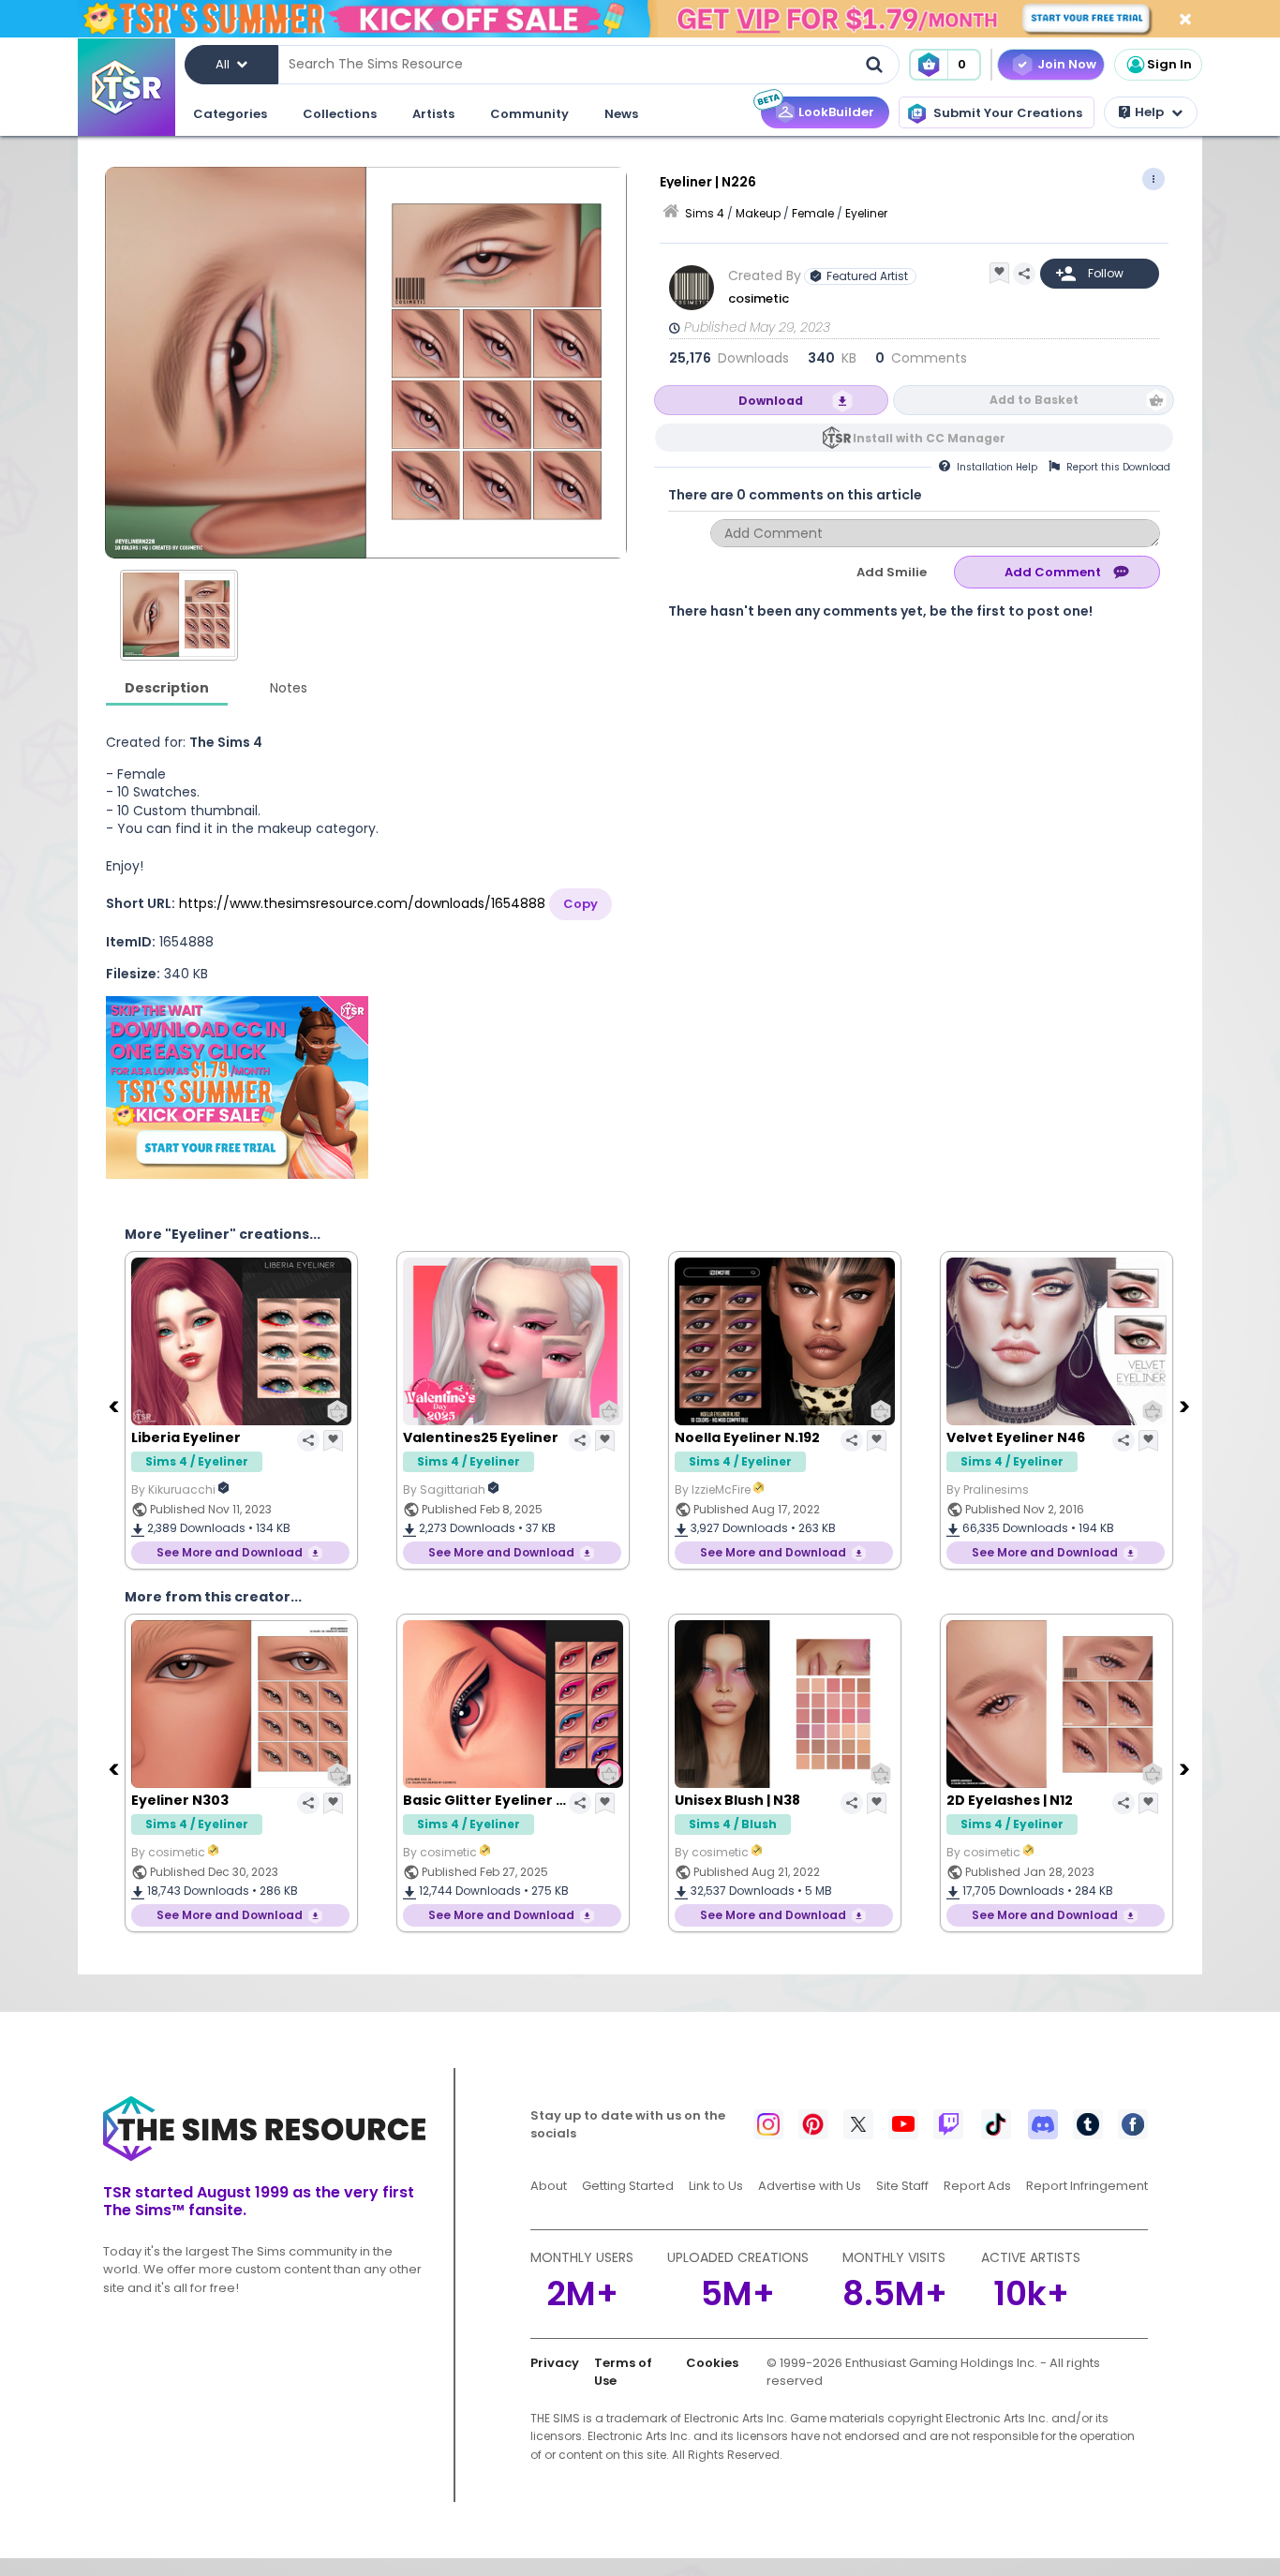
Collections (340, 114)
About (549, 2186)
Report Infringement (1087, 2186)
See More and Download (230, 1552)
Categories (230, 114)
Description (167, 688)
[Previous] (115, 1406)
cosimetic (760, 298)
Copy (580, 904)
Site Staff (902, 2186)
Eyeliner (866, 213)
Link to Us (716, 2186)
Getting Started (628, 2186)
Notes (289, 688)
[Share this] (1024, 274)
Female (813, 213)
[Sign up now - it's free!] (237, 1087)
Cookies (712, 2363)
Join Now (1067, 64)
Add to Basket (1034, 400)
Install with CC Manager (929, 438)
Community (529, 114)
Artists (433, 114)
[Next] (1186, 1406)
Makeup (758, 213)
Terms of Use (623, 2372)
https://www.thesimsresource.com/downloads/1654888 (362, 903)
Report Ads (977, 2186)
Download (771, 401)
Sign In (1169, 64)
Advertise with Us (810, 2186)
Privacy (555, 2363)
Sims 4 (705, 213)
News (621, 114)
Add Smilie (892, 572)
